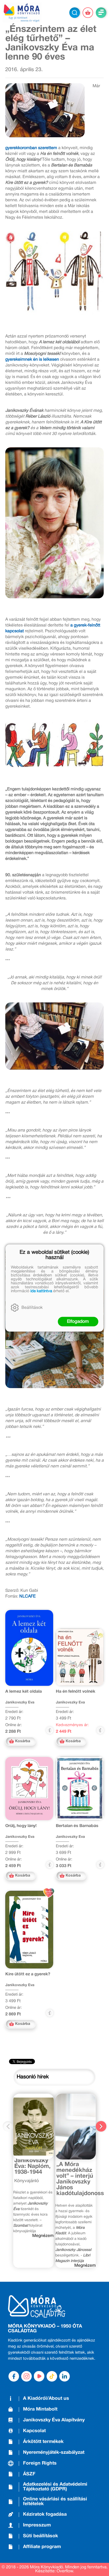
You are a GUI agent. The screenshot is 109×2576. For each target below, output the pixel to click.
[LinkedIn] (65, 2376)
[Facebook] (14, 2376)
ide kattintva (41, 1291)
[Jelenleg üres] (88, 13)
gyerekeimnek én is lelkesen (32, 360)
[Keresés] (75, 13)
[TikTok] (52, 2376)
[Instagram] (26, 2376)
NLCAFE (28, 1596)
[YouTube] (39, 2376)
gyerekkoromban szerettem (31, 148)
